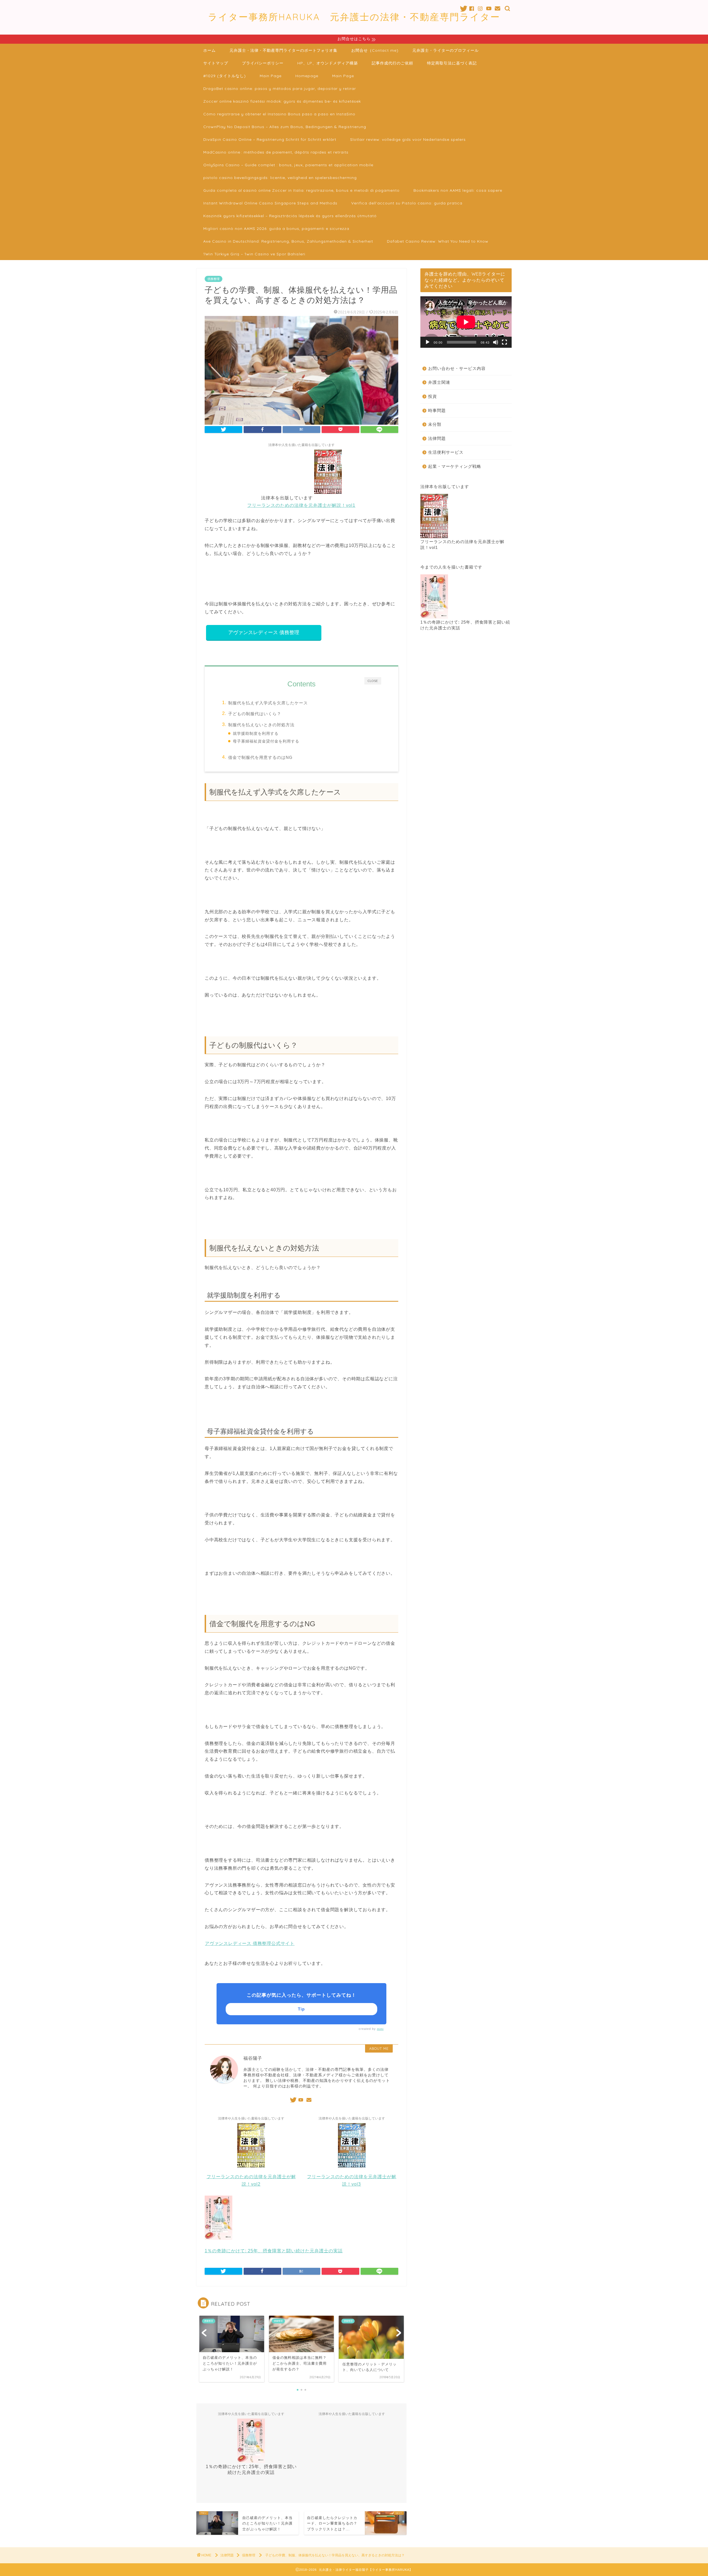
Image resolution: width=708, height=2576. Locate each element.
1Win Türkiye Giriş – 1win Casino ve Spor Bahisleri (254, 254)
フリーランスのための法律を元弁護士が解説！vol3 (352, 2180)
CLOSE (373, 681)
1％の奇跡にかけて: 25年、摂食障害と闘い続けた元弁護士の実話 (251, 2469)
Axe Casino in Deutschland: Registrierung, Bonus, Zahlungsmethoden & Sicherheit (288, 241)
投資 (433, 396)
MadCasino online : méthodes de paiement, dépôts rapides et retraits (276, 152)
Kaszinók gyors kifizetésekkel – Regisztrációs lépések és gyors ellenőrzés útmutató (290, 216)
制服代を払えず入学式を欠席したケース (268, 703)
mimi (380, 2029)
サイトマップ (216, 63)
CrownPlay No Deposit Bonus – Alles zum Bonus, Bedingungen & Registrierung (285, 127)
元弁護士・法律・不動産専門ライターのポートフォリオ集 (283, 50)
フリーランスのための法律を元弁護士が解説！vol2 (251, 2180)
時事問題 (437, 410)
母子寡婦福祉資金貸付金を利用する (266, 741)
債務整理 (214, 279)
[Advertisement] (352, 2457)
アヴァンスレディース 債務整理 (264, 632)
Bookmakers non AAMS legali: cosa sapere (458, 190)
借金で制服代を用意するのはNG (260, 757)
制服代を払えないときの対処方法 (261, 725)
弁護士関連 (439, 382)
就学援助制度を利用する (256, 734)
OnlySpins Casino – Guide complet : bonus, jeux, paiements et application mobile (288, 165)
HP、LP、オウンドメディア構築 (328, 63)
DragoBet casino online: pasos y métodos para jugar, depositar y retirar (280, 89)
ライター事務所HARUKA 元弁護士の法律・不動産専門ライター (354, 17)
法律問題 (437, 438)
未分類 (435, 424)
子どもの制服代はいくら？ (255, 714)
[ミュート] (496, 342)
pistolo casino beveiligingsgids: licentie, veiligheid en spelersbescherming (280, 178)
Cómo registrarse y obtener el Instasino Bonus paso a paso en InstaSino (279, 114)
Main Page (271, 76)
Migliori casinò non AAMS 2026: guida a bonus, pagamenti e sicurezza (276, 229)
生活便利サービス (446, 452)
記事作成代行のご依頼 (392, 63)
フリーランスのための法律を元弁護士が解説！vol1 (462, 544)
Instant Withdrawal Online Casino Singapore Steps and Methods (270, 203)
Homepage (307, 76)
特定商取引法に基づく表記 (452, 63)
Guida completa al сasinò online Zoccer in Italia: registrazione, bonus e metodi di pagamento (301, 190)
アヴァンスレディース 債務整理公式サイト (250, 1943)
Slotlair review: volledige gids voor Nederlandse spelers (408, 139)
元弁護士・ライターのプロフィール (446, 50)
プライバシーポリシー (263, 63)
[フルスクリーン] (504, 342)
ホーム (209, 50)
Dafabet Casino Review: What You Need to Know (438, 241)
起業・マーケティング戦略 (455, 466)
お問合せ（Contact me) (375, 50)
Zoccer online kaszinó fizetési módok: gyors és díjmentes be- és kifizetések (282, 101)
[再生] (428, 342)
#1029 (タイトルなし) (225, 76)
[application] (466, 322)
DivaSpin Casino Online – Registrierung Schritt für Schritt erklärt (270, 139)
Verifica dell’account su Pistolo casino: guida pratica (407, 203)
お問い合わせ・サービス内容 (457, 368)
